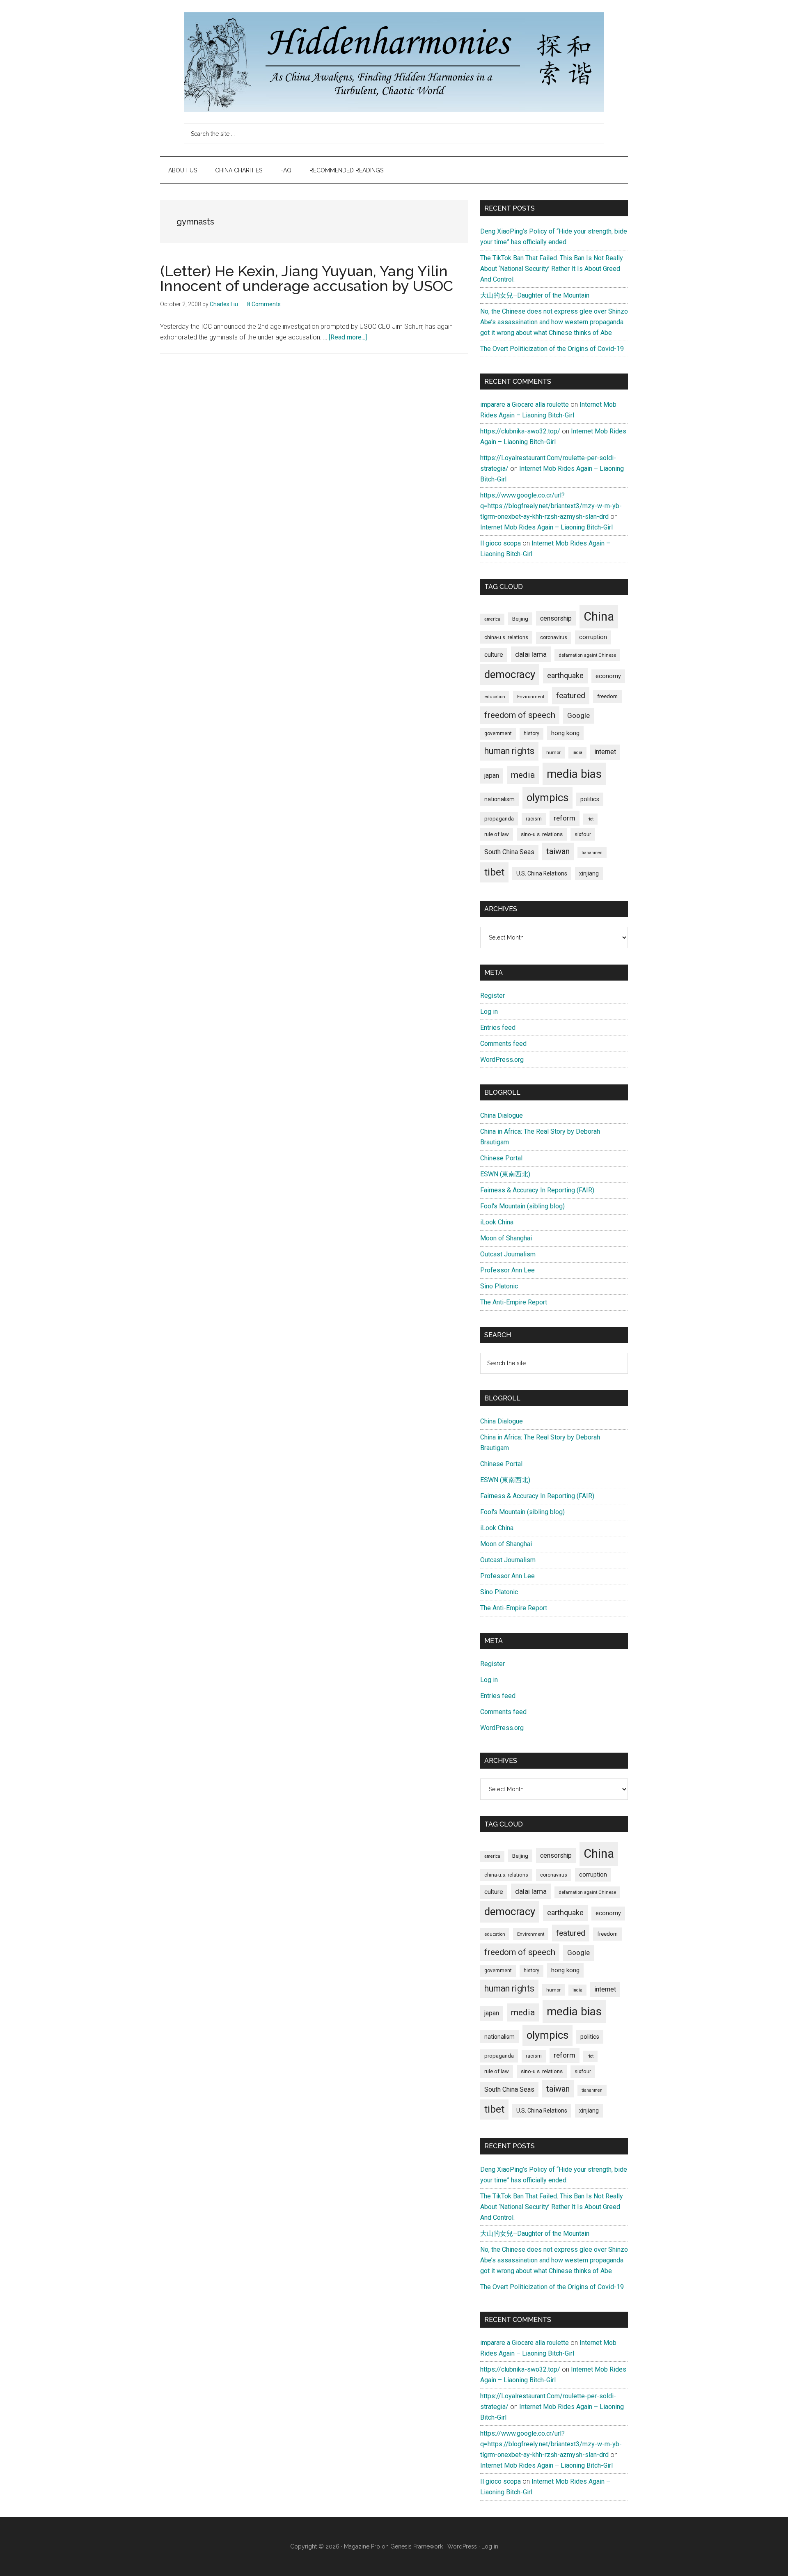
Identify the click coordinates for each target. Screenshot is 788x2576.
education (495, 697)
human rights (509, 751)
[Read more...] (348, 337)
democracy (510, 674)
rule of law (497, 834)
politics (590, 799)
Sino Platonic (499, 1286)
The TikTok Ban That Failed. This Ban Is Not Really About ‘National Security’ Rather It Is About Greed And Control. (552, 269)
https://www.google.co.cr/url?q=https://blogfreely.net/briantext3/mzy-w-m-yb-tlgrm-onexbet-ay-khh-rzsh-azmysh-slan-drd (551, 506)
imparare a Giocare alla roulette (525, 405)
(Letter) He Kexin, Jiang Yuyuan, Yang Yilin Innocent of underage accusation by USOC (307, 278)
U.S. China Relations (542, 873)
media (523, 775)
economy (608, 676)
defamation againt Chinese (587, 655)
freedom (607, 696)
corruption (593, 637)
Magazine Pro (362, 2546)
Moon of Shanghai (506, 1238)
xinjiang (589, 873)
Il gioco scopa (501, 543)
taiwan (558, 851)
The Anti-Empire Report (514, 1302)
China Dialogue (502, 1115)
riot (590, 819)
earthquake (565, 676)
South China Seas (509, 852)
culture (494, 655)
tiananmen (592, 853)
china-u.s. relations (506, 637)
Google (578, 715)
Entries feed (498, 1028)
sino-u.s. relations (542, 834)
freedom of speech (520, 715)
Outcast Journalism (508, 1254)
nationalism (499, 799)
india (577, 753)
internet (605, 752)
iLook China (497, 1222)
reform (565, 818)
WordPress (462, 2546)
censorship (556, 618)
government (498, 733)
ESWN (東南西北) (505, 1174)
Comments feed (503, 1044)
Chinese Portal (501, 1158)
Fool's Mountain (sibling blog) (522, 1206)
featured (571, 696)
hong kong (565, 733)
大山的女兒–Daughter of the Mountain (535, 295)
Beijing (520, 619)
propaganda (499, 818)
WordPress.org (502, 1060)
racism (534, 819)
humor (553, 752)
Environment (531, 697)
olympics (547, 798)
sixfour (583, 834)
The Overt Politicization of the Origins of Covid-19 (552, 349)
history (531, 733)
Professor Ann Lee (507, 1270)
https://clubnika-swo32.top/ (520, 431)
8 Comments (264, 304)
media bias (574, 774)
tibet (494, 872)
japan (492, 776)
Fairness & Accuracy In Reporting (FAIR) (537, 1190)
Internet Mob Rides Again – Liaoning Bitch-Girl (546, 527)
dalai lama (531, 654)
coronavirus (554, 637)
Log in (489, 1012)
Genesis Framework (417, 2546)
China (599, 616)
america (492, 619)
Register (492, 996)
